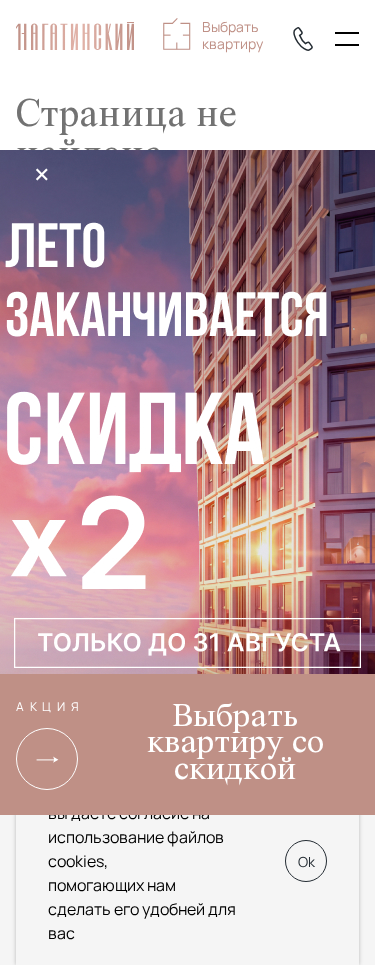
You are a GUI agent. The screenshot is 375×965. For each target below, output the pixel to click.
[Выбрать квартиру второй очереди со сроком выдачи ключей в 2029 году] (187, 416)
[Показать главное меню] (347, 39)
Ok (306, 861)
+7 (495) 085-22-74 (303, 39)
